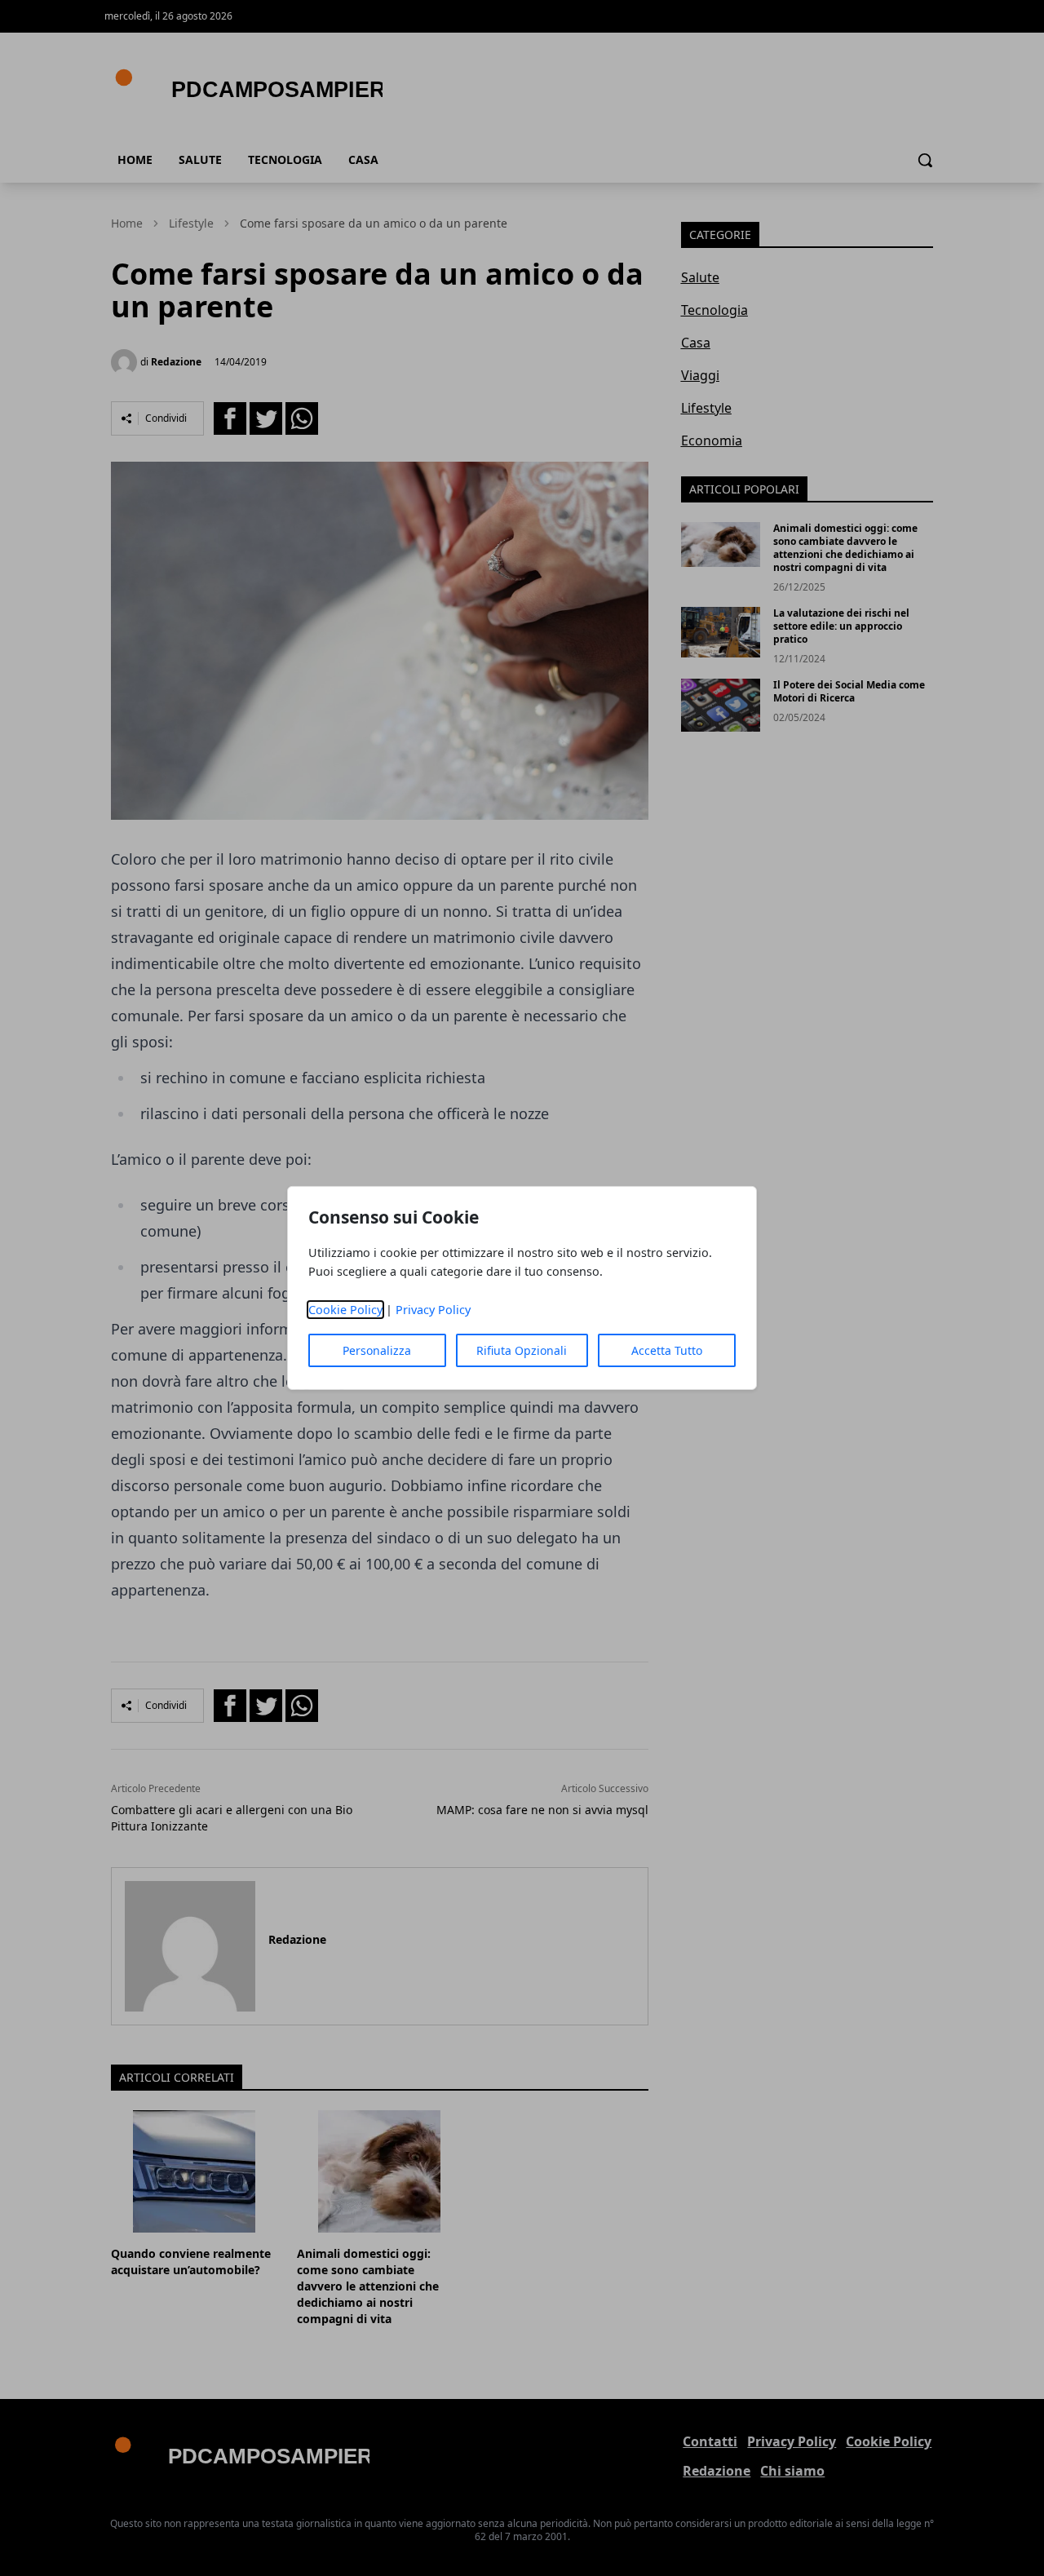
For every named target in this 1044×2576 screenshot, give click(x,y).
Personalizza (377, 1350)
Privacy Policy (433, 1310)
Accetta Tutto (667, 1350)
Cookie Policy (345, 1310)
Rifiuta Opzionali (522, 1350)
